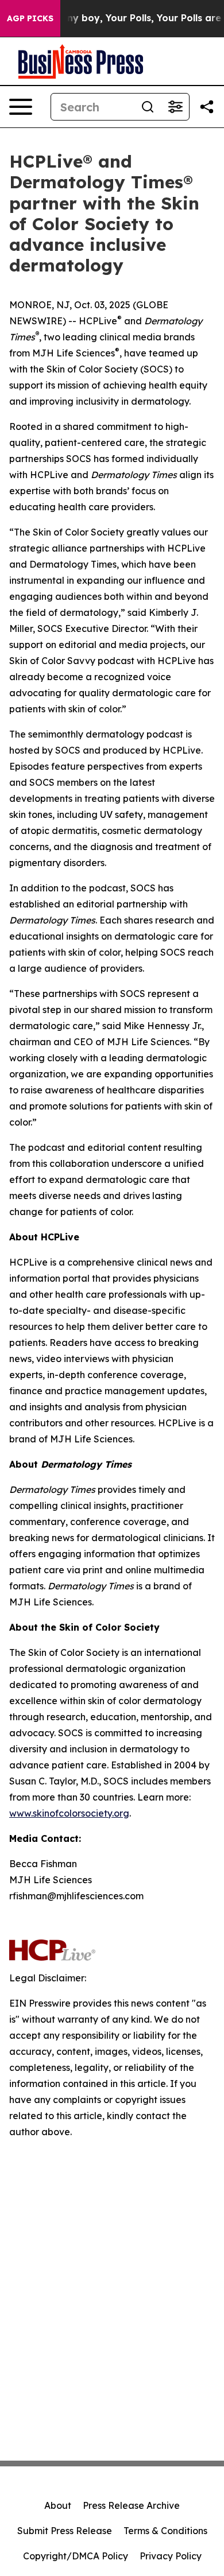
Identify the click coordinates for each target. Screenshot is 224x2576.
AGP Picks (30, 18)
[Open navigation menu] (21, 107)
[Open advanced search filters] (175, 107)
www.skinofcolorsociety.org (69, 1813)
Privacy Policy (171, 2556)
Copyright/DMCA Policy (76, 2556)
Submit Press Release (65, 2531)
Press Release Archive (131, 2505)
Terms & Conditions (165, 2531)
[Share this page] (207, 107)
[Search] (148, 107)
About (58, 2505)
